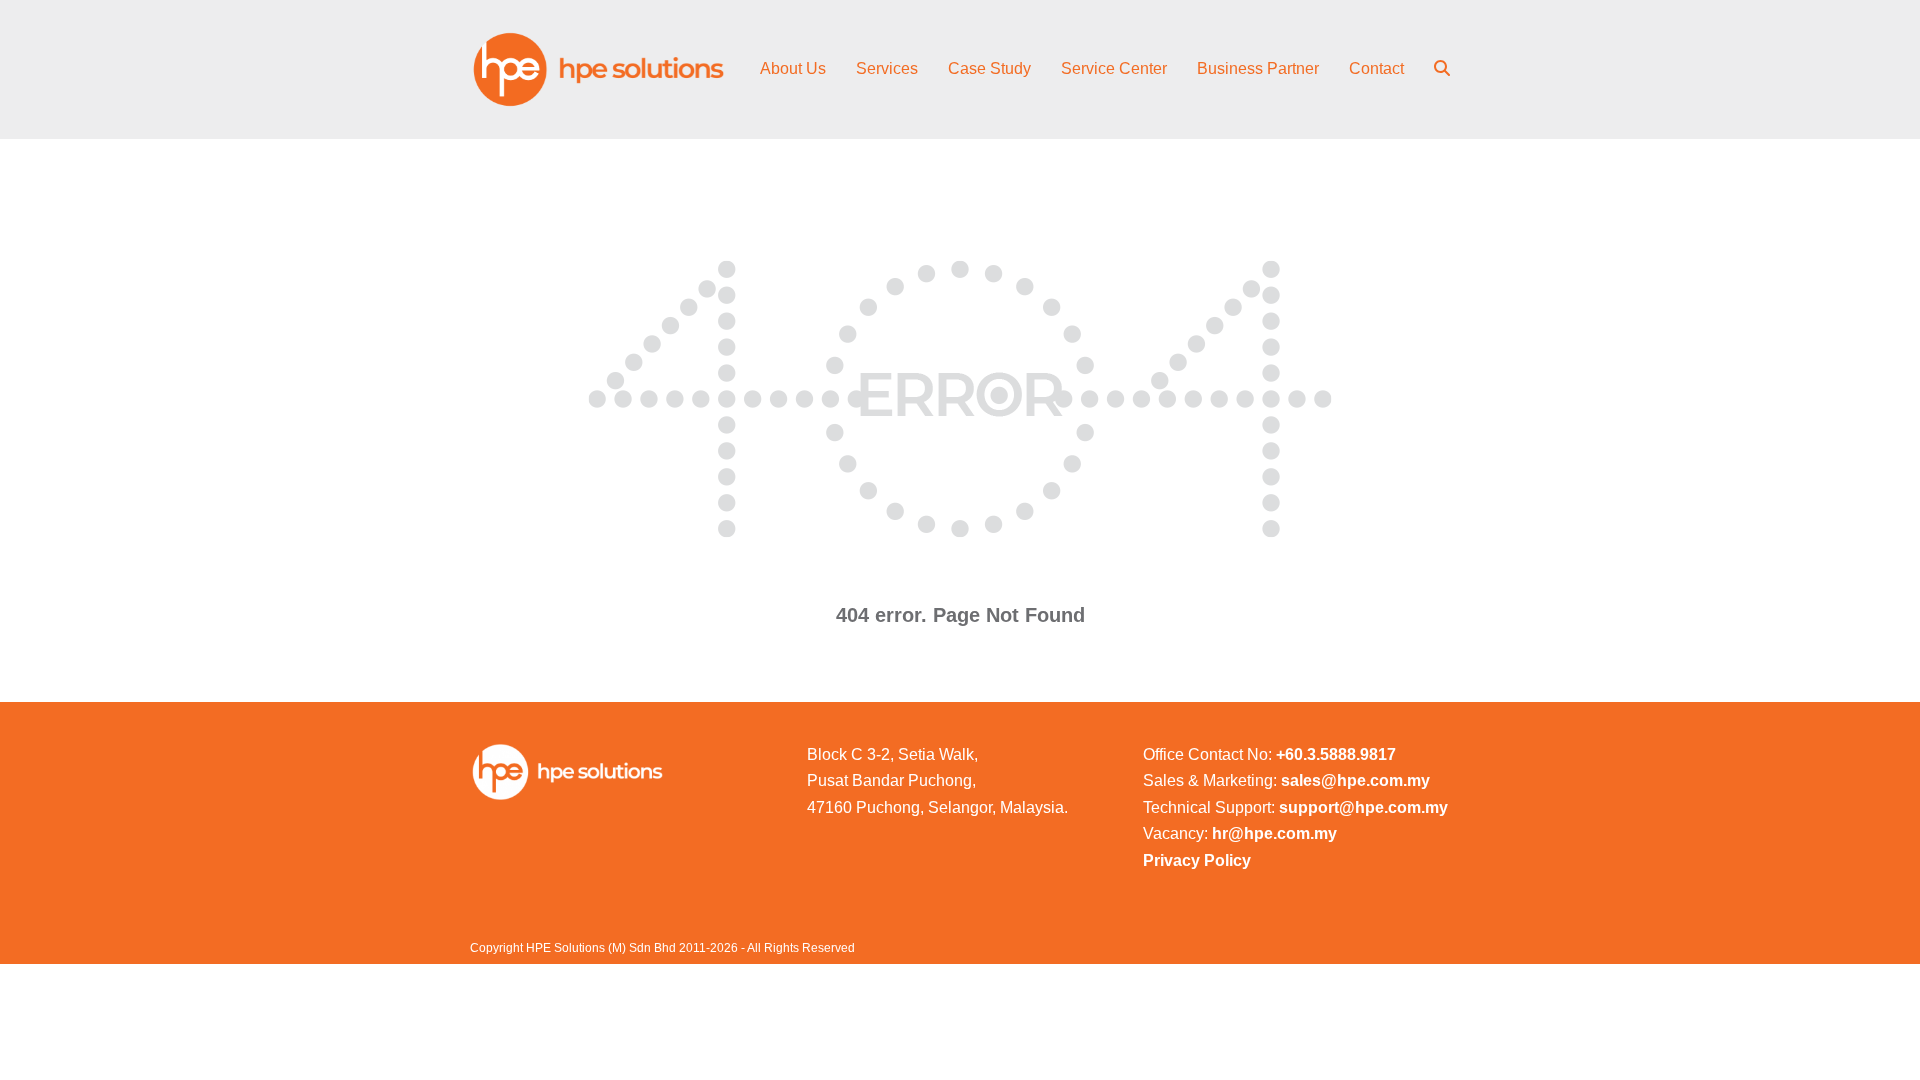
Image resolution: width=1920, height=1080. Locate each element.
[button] (1442, 70)
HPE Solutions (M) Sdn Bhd (601, 948)
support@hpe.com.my (1363, 807)
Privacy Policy (1197, 860)
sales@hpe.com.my (1355, 780)
